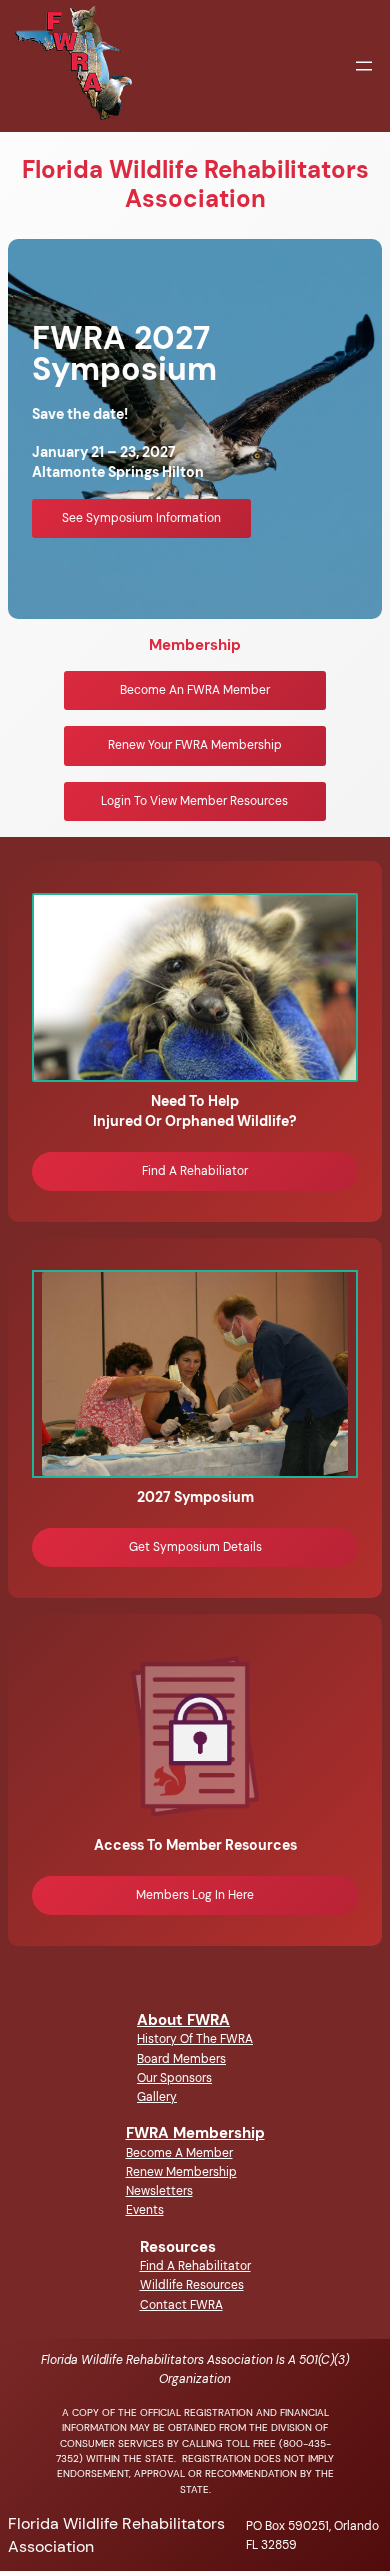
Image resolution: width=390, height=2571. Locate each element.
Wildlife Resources (192, 2285)
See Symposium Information (141, 518)
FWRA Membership (195, 2133)
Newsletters (159, 2191)
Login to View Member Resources (194, 801)
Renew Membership (181, 2172)
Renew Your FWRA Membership (195, 745)
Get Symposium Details (195, 1547)
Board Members (181, 2059)
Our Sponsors (174, 2078)
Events (145, 2210)
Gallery (157, 2097)
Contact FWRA (181, 2305)
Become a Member (179, 2153)
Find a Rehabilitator (195, 2266)
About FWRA (183, 2020)
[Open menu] (364, 66)
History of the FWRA (195, 2039)
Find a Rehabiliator (195, 1171)
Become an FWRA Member (195, 690)
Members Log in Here (195, 1895)
